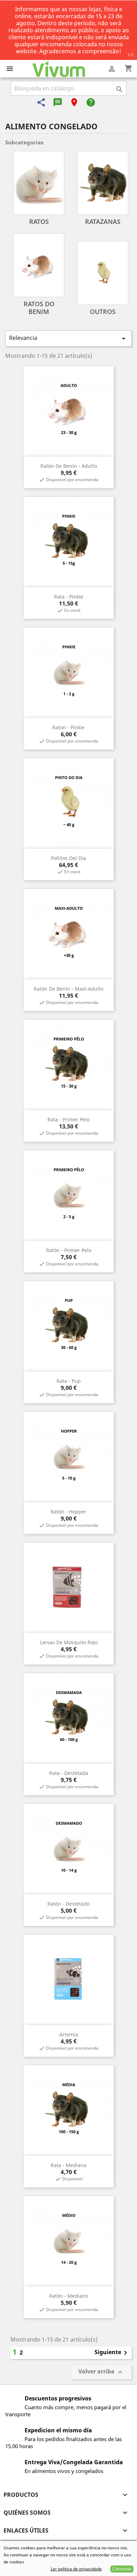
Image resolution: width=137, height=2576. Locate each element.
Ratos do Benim (39, 308)
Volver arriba (101, 2372)
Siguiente (112, 2353)
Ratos (39, 221)
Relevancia (68, 338)
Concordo (122, 2569)
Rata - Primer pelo (68, 1119)
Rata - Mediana (68, 2165)
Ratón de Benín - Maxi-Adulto (68, 989)
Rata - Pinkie (69, 597)
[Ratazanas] (103, 183)
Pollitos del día (68, 858)
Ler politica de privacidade (76, 2569)
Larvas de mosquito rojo (69, 1642)
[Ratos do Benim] (39, 265)
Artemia (69, 2034)
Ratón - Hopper (68, 1512)
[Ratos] (39, 183)
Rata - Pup (69, 1381)
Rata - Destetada (69, 1773)
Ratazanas (103, 221)
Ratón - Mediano (69, 2296)
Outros (103, 312)
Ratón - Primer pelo (69, 1250)
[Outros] (103, 273)
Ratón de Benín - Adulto (69, 466)
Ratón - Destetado (68, 1904)
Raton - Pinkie (68, 727)
